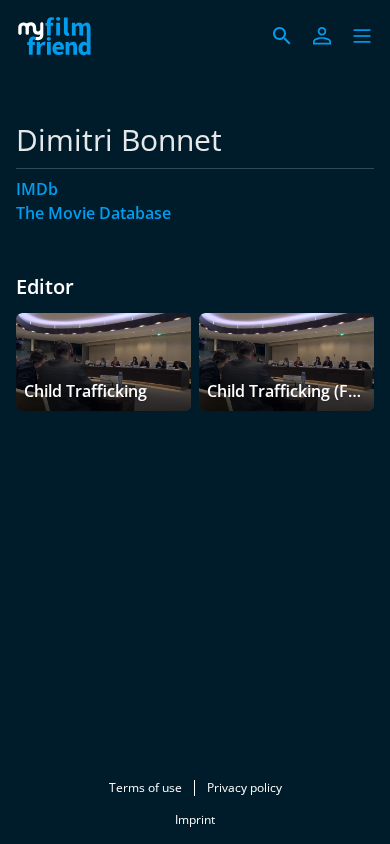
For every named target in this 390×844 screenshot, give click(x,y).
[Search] (282, 36)
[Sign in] (322, 36)
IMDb (37, 189)
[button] (362, 36)
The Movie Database (93, 213)
